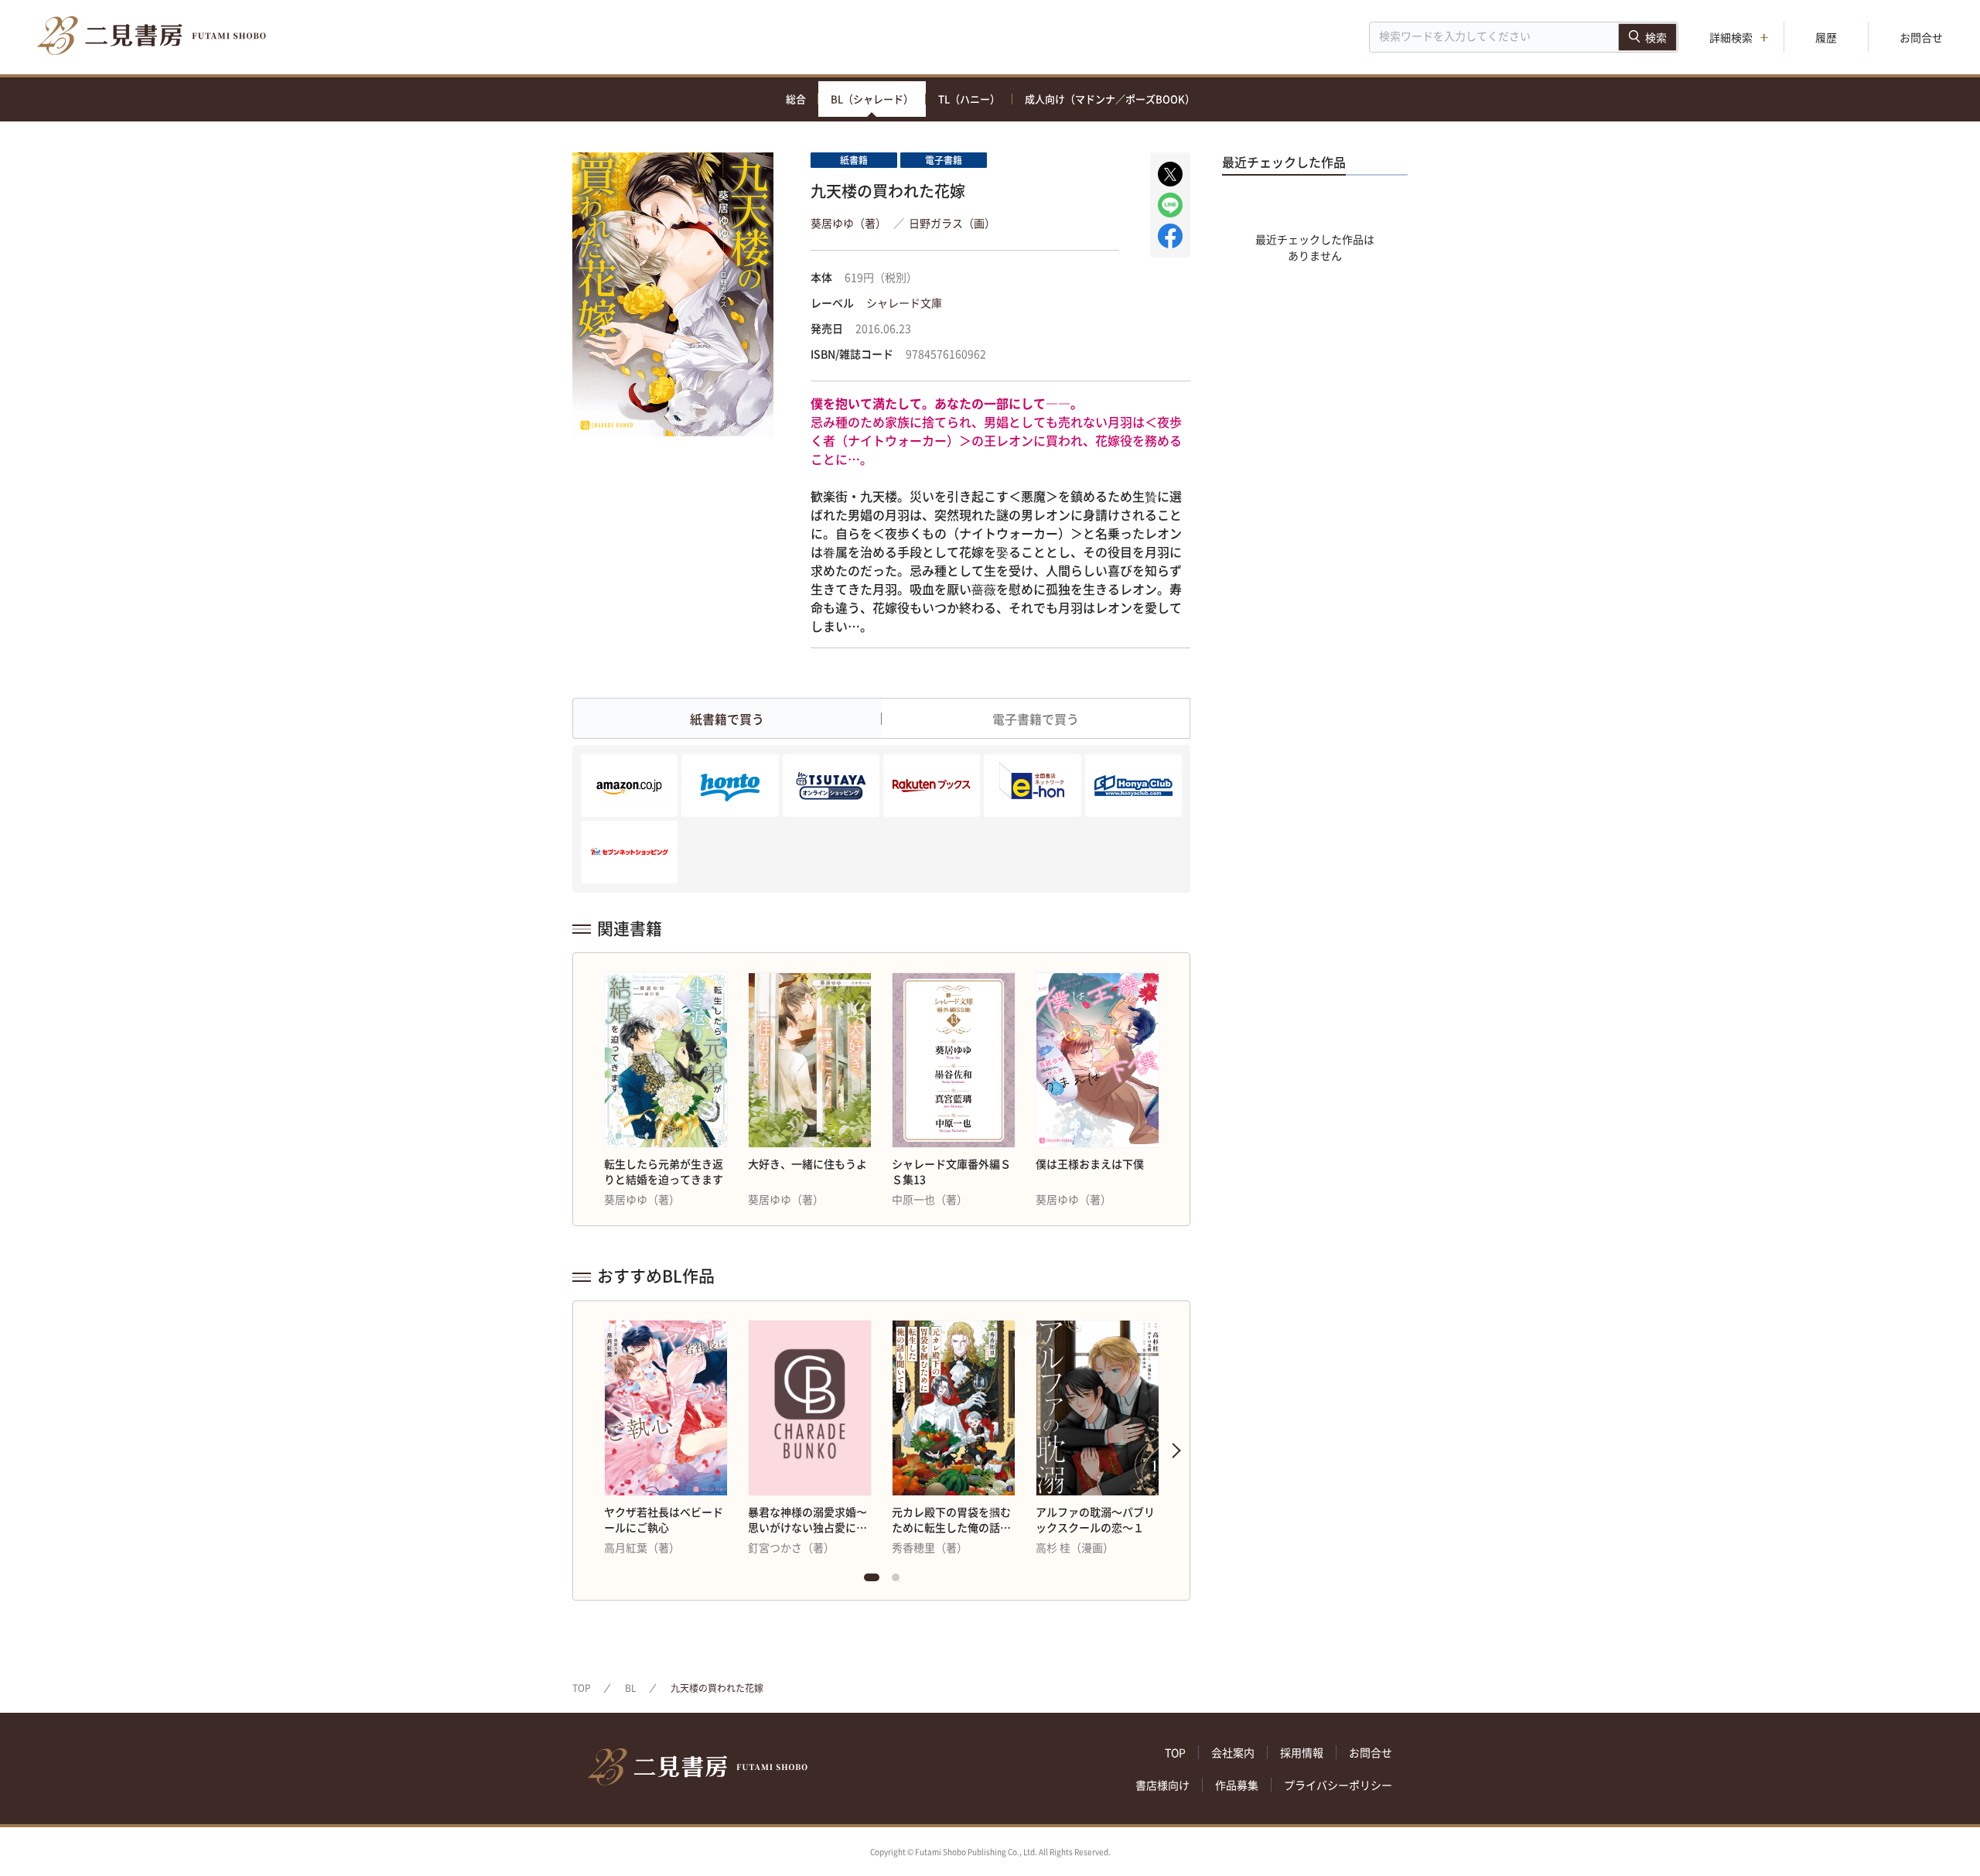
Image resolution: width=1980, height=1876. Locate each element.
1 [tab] (872, 1581)
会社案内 (1233, 1752)
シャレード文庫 (904, 302)
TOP (582, 1688)
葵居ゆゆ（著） (848, 223)
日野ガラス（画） (952, 223)
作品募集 (1237, 1785)
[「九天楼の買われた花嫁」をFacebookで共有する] (1170, 236)
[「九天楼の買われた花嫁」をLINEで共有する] (1170, 205)
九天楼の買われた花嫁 (717, 1688)
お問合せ (1921, 37)
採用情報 (1302, 1752)
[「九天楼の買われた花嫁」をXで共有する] (1170, 174)
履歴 (1826, 37)
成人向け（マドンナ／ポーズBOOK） (1110, 99)
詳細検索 (1731, 37)
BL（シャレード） (872, 99)
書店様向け (1162, 1785)
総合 (796, 99)
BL (631, 1688)
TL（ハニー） (969, 99)
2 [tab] (900, 1581)
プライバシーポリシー (1338, 1785)
